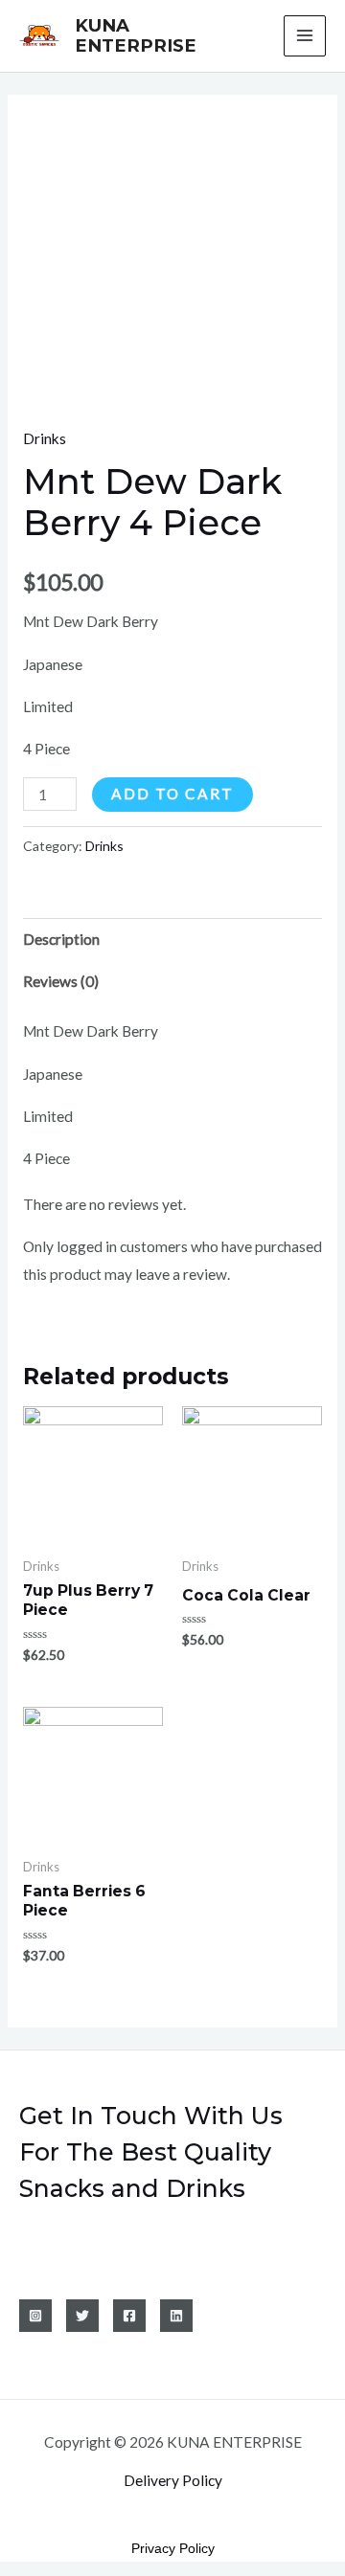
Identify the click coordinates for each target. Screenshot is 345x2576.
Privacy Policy (173, 2548)
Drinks (45, 438)
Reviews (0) (61, 981)
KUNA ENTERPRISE (136, 36)
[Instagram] (35, 2316)
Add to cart (172, 794)
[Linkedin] (176, 2316)
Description (61, 939)
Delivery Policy (173, 2480)
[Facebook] (129, 2316)
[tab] (172, 939)
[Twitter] (82, 2316)
